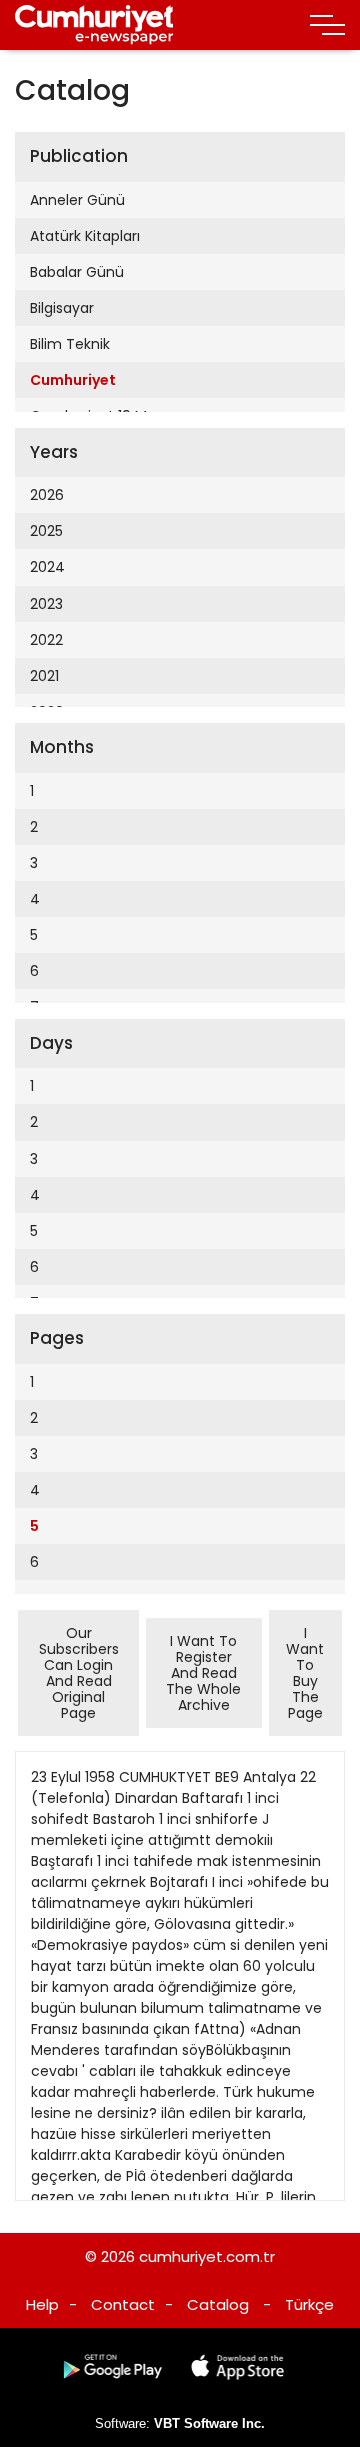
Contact (123, 2304)
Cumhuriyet (73, 380)
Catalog (218, 2304)
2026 (47, 495)
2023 (46, 604)
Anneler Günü (77, 200)
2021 (44, 676)
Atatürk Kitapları (85, 236)
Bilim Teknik (70, 344)
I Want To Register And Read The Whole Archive (203, 1673)
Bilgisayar (62, 308)
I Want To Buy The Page (305, 1673)
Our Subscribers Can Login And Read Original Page (79, 1673)
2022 (46, 640)
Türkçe (309, 2304)
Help (42, 2304)
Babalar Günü (77, 272)
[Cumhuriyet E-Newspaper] (94, 25)
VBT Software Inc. (209, 2423)
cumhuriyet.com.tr (207, 2256)
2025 (46, 531)
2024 (47, 567)
